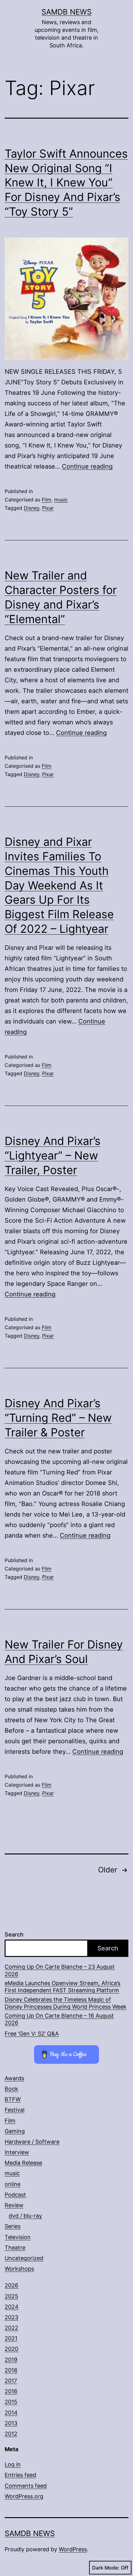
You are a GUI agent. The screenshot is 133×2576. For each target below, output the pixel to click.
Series (13, 2226)
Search (14, 1934)
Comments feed (26, 2486)
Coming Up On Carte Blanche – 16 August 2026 (59, 2019)
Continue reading (87, 466)
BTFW (13, 2099)
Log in (13, 2464)
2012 (11, 2434)
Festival (15, 2110)
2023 (11, 2317)
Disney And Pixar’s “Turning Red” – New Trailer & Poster (58, 1418)
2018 (11, 2370)
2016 (11, 2391)
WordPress (73, 2549)
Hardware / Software (32, 2142)
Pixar (48, 508)
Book (11, 2089)
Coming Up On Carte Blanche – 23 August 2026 (60, 1970)
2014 (11, 2413)
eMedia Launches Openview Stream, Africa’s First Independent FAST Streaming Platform (62, 1987)
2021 (11, 2338)
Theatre (15, 2248)
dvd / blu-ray (25, 2216)
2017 (11, 2381)
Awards (14, 2078)
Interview (17, 2152)
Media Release (23, 2163)
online (13, 2184)
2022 (11, 2328)
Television (18, 2237)
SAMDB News (66, 12)
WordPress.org (24, 2496)
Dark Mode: (106, 2568)
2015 (11, 2402)
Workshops (19, 2269)
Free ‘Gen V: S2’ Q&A (32, 2034)
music (61, 500)
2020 (11, 2349)
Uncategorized (24, 2258)
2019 (11, 2360)
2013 (11, 2423)
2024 (12, 2307)
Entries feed (20, 2475)
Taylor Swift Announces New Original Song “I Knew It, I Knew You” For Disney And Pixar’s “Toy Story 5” (66, 183)
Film (47, 500)
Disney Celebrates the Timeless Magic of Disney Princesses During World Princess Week (66, 2003)
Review (14, 2205)
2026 (11, 2285)
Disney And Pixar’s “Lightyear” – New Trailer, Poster (53, 1155)
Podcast (15, 2195)
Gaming (15, 2131)
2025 (11, 2296)
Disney (32, 508)
